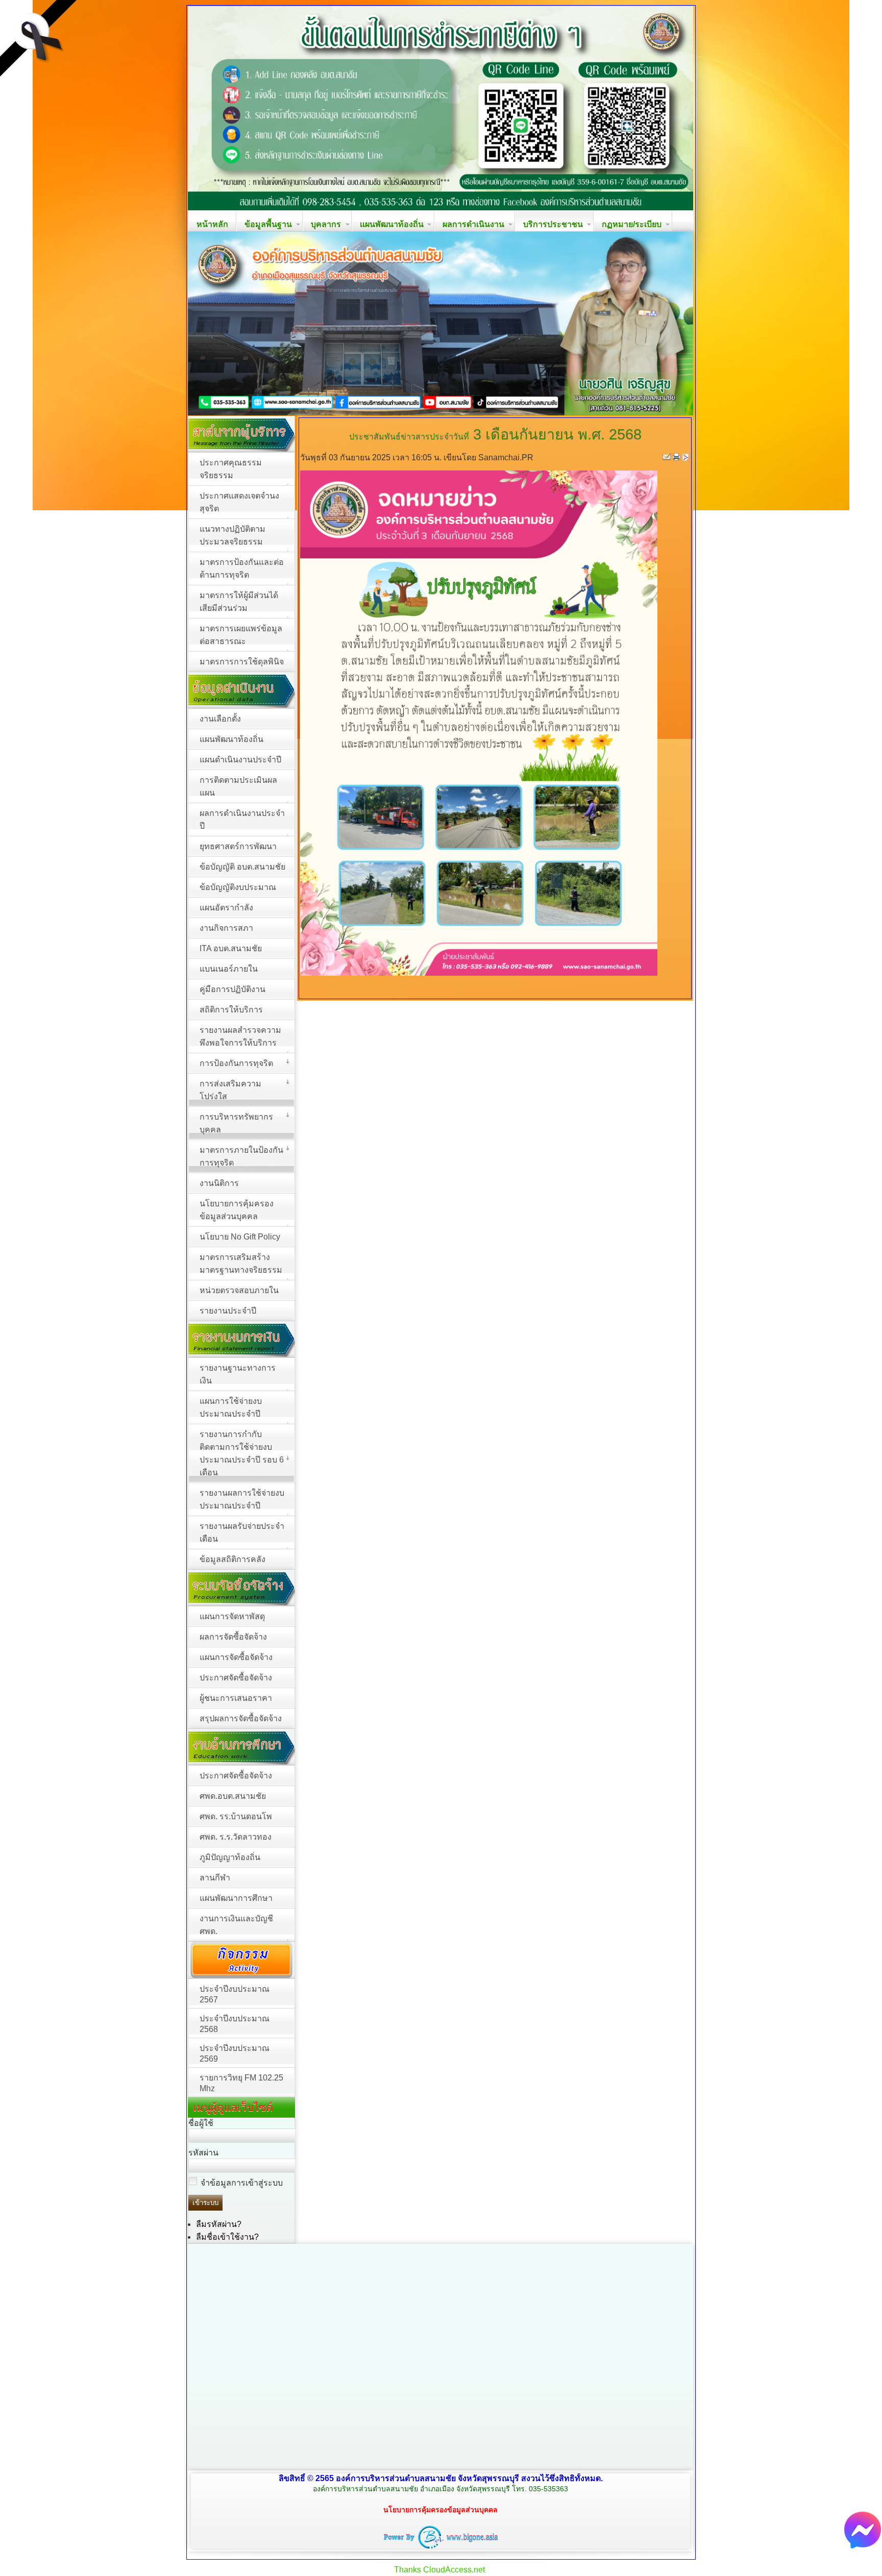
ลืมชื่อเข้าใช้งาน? (227, 2237)
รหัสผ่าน (203, 2153)
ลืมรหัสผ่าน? (219, 2224)
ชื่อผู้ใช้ (201, 2123)
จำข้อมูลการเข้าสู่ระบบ (242, 2183)
